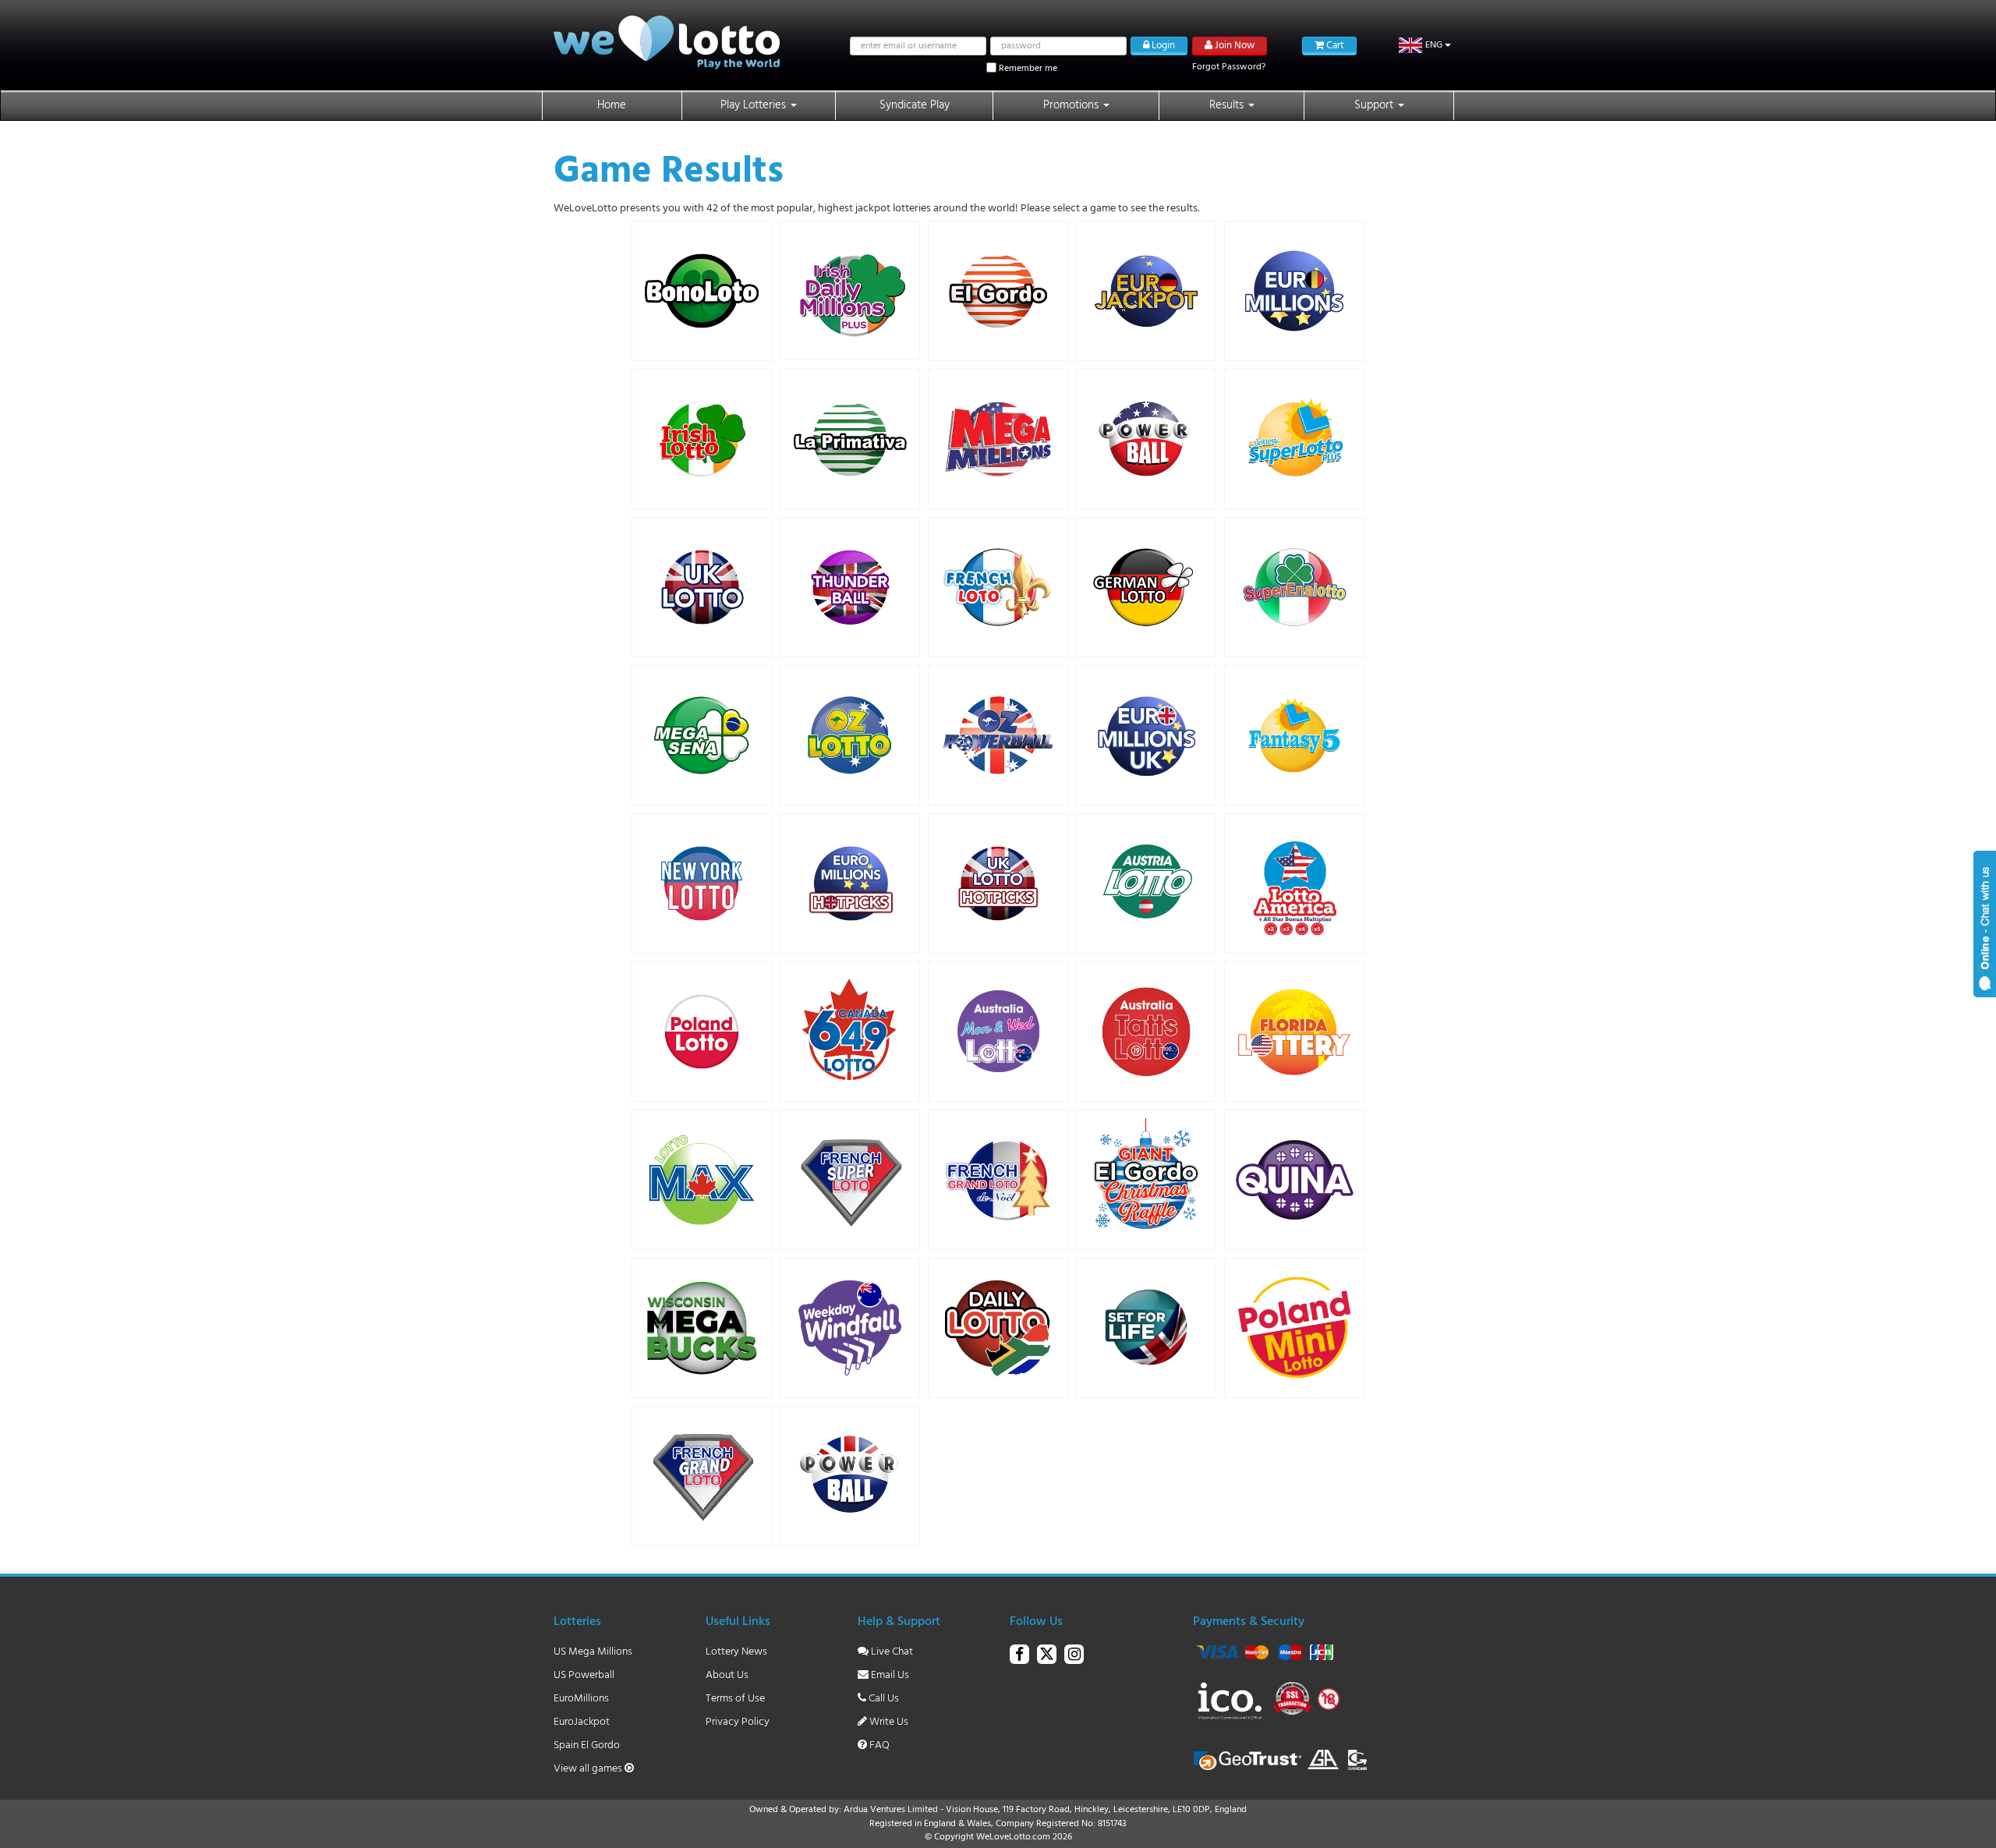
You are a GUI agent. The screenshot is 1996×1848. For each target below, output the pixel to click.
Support (1375, 105)
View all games (589, 1769)
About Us (727, 1675)
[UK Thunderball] (850, 587)
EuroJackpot (582, 1722)
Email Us (889, 1675)
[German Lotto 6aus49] (1146, 587)
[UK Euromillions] (1146, 735)
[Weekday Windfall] (850, 1328)
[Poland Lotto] (702, 1032)
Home (612, 105)
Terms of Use (735, 1699)
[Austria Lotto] (1146, 883)
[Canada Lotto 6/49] (850, 1032)
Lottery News (736, 1652)
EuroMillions (581, 1699)
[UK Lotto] (702, 587)
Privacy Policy (738, 1722)
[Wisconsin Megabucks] (702, 1328)
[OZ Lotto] (850, 735)
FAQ (878, 1745)
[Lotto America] (1294, 883)
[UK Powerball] (850, 1476)
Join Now (1233, 46)
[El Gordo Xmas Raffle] (1146, 1180)
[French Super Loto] (850, 1180)
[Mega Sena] (702, 735)
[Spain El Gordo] (998, 291)
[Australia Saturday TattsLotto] (1146, 1032)
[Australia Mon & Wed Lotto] (998, 1032)
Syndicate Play (915, 105)
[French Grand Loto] (702, 1476)
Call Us (883, 1699)
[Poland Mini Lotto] (1294, 1328)
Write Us (888, 1722)
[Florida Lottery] (1294, 1032)
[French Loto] (998, 587)
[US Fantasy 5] (1294, 735)
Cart (1334, 46)
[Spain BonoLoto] (702, 291)
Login (1162, 46)
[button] (1425, 45)
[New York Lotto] (702, 883)
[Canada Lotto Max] (702, 1180)
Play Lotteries (755, 105)
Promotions (1072, 105)
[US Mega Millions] (998, 439)
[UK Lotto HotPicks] (998, 883)
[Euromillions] (1294, 291)
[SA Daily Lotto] (998, 1328)
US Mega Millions (593, 1652)
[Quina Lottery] (1294, 1180)
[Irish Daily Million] (850, 290)
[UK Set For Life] (1146, 1328)
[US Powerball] (1146, 439)
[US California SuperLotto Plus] (1294, 439)
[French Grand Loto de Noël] (998, 1180)
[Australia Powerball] (998, 735)
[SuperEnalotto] (1294, 587)
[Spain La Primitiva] (850, 439)
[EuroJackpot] (1146, 291)
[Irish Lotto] (702, 439)
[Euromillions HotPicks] (850, 883)
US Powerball (584, 1675)
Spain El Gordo (587, 1745)
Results (1228, 105)
